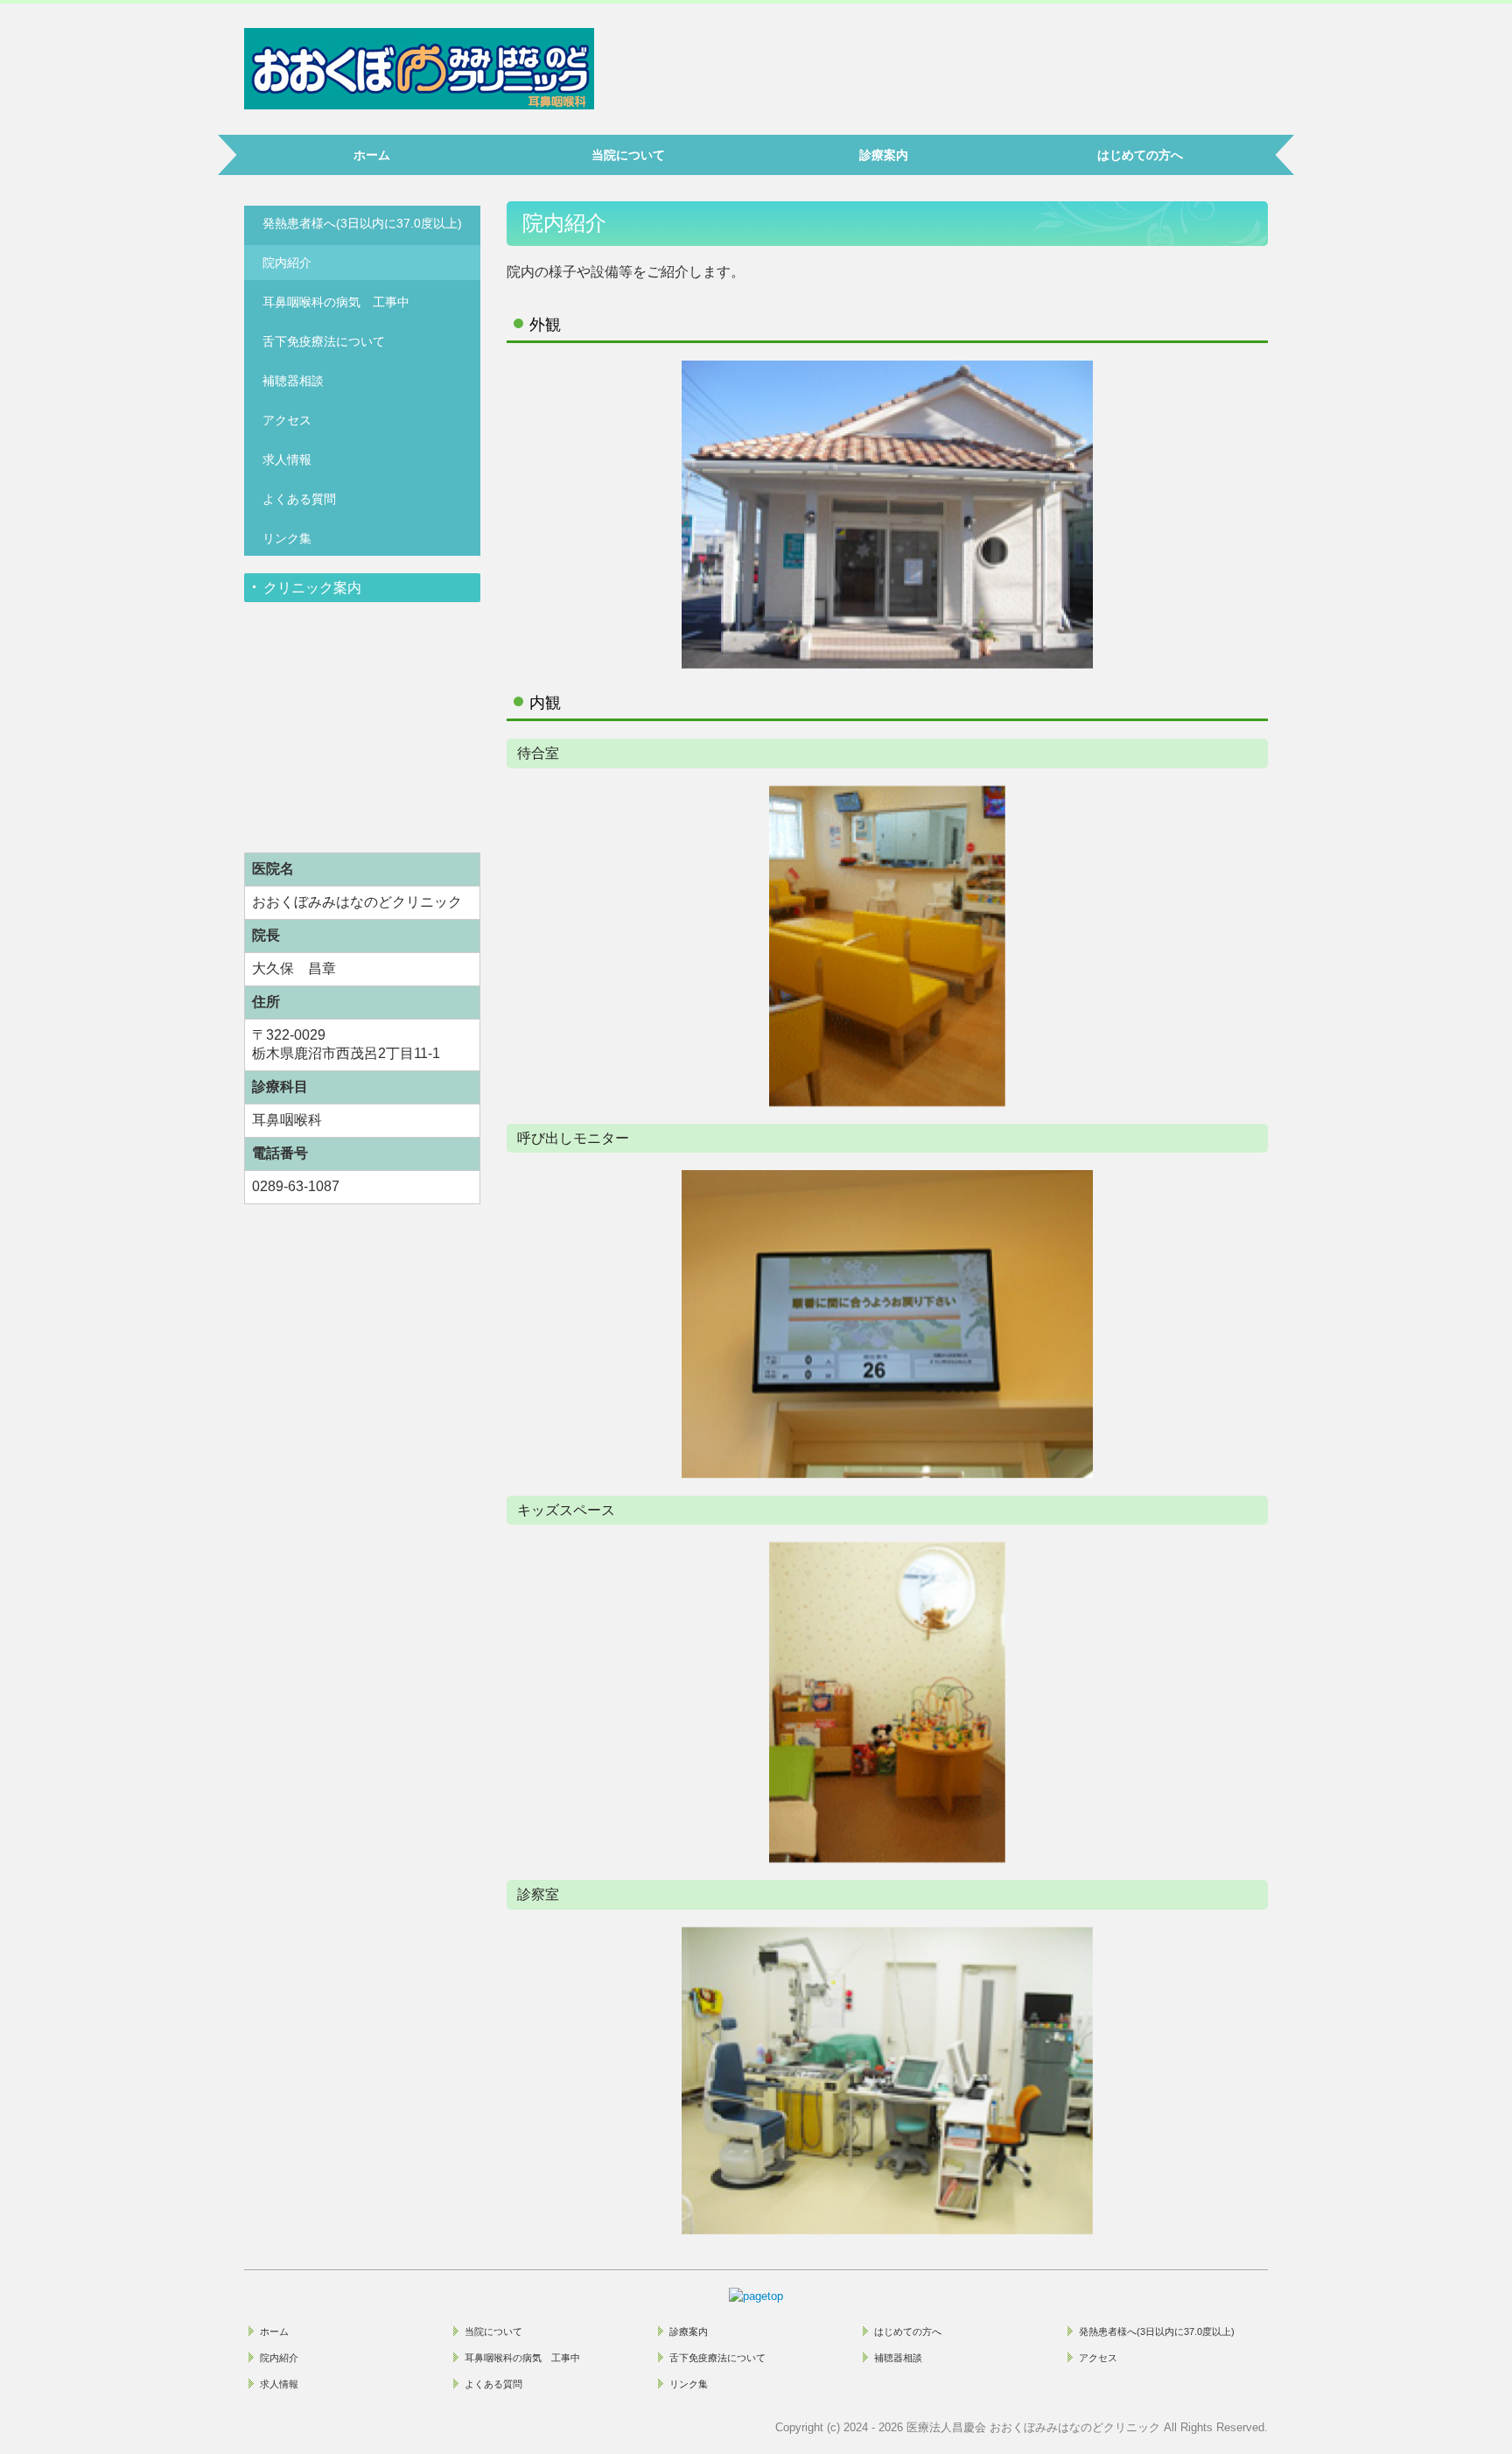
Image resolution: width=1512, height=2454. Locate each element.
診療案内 (884, 155)
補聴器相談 (293, 381)
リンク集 (287, 538)
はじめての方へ (1140, 155)
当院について (628, 155)
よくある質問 (299, 499)
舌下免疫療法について (324, 341)
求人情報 (287, 459)
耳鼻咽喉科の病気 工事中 (336, 302)
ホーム (372, 155)
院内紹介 (287, 263)
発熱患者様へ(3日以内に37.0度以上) (362, 223)
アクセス (287, 420)
